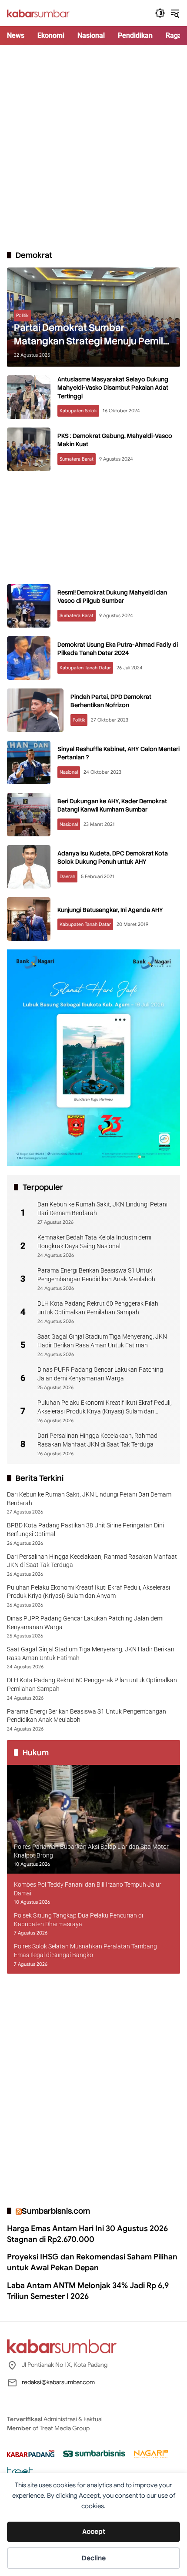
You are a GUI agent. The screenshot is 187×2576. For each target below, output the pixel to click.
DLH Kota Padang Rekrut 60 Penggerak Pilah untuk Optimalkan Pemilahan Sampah (98, 1308)
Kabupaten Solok (78, 411)
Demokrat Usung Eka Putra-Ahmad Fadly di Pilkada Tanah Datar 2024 (118, 649)
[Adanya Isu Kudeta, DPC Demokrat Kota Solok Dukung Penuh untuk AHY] (29, 867)
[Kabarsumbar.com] (38, 13)
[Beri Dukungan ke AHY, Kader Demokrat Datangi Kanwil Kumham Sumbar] (29, 815)
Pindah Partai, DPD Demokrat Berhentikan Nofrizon (111, 701)
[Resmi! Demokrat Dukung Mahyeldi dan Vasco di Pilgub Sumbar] (29, 606)
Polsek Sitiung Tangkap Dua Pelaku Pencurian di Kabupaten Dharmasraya (78, 1920)
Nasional (69, 772)
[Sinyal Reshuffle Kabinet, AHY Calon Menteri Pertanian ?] (29, 762)
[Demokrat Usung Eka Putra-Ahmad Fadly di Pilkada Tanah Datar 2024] (29, 658)
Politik (22, 315)
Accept (94, 2532)
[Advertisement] (93, 147)
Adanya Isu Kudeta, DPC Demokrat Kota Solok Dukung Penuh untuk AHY (113, 858)
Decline (94, 2558)
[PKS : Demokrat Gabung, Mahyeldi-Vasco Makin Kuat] (29, 449)
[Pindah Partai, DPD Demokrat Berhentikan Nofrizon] (35, 710)
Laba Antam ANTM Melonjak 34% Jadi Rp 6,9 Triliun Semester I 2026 (88, 2291)
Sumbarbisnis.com (56, 2211)
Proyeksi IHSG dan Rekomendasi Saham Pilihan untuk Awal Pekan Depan (92, 2262)
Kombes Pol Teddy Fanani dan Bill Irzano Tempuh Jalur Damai (88, 1889)
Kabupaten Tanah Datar (85, 668)
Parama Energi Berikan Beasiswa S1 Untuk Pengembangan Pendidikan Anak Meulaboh (96, 1275)
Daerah (67, 876)
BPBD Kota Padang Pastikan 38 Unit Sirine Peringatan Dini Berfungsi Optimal (85, 1530)
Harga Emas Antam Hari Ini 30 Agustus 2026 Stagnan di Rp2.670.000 (87, 2234)
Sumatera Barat (77, 459)
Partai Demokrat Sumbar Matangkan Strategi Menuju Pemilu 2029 (91, 335)
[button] (160, 13)
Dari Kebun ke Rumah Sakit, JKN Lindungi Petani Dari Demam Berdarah (102, 1209)
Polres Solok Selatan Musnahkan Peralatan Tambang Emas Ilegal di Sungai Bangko (85, 1951)
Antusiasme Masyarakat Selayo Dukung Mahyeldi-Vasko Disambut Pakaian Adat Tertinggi (113, 388)
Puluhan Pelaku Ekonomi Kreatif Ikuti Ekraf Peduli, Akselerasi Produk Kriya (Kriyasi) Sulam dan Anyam (105, 1407)
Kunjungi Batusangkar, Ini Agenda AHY (110, 910)
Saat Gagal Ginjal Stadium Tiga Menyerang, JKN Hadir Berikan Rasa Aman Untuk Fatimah (102, 1341)
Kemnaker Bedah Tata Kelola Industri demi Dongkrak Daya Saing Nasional (94, 1242)
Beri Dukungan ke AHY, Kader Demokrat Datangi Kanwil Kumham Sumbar (112, 805)
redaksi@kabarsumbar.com (58, 2382)
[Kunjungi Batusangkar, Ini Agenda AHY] (29, 919)
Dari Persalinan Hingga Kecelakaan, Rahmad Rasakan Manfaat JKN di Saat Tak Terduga (97, 1440)
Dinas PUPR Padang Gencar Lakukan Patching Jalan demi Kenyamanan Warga (100, 1374)
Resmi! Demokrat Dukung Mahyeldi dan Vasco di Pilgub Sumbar (112, 597)
